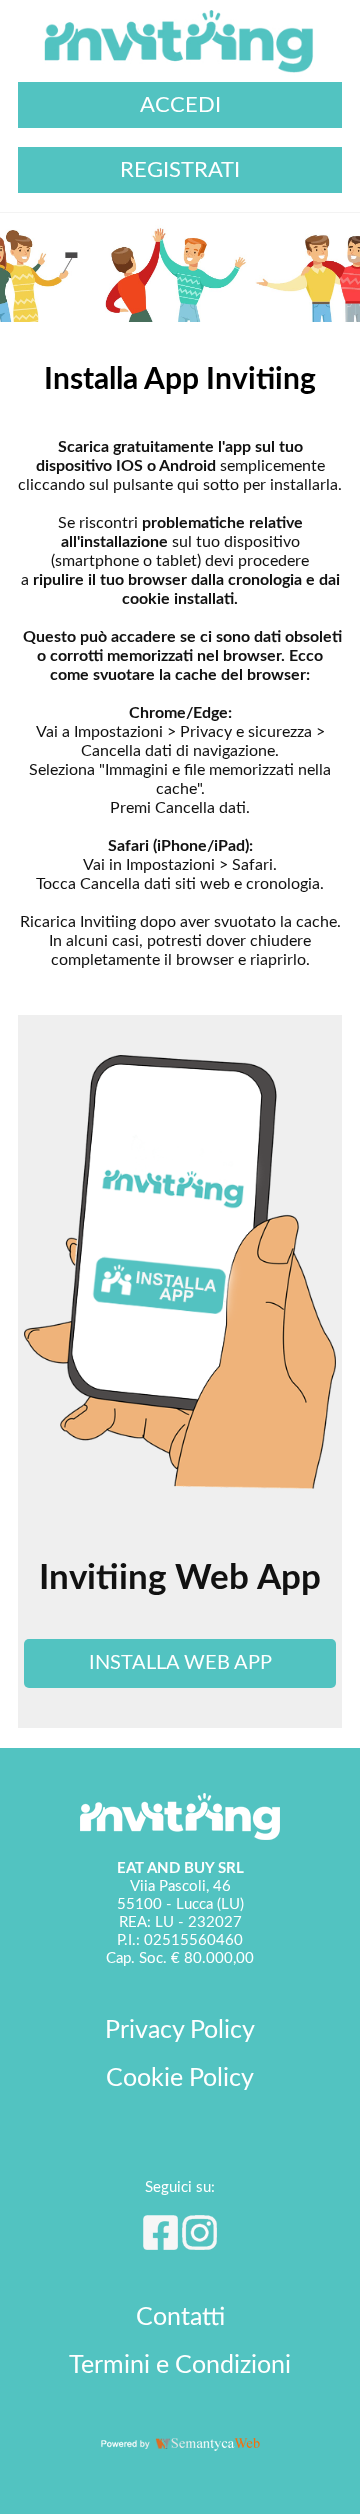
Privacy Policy (180, 2030)
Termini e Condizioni (180, 2365)
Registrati (180, 170)
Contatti (180, 2317)
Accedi (180, 105)
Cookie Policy (180, 2078)
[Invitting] (180, 72)
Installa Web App (180, 1663)
